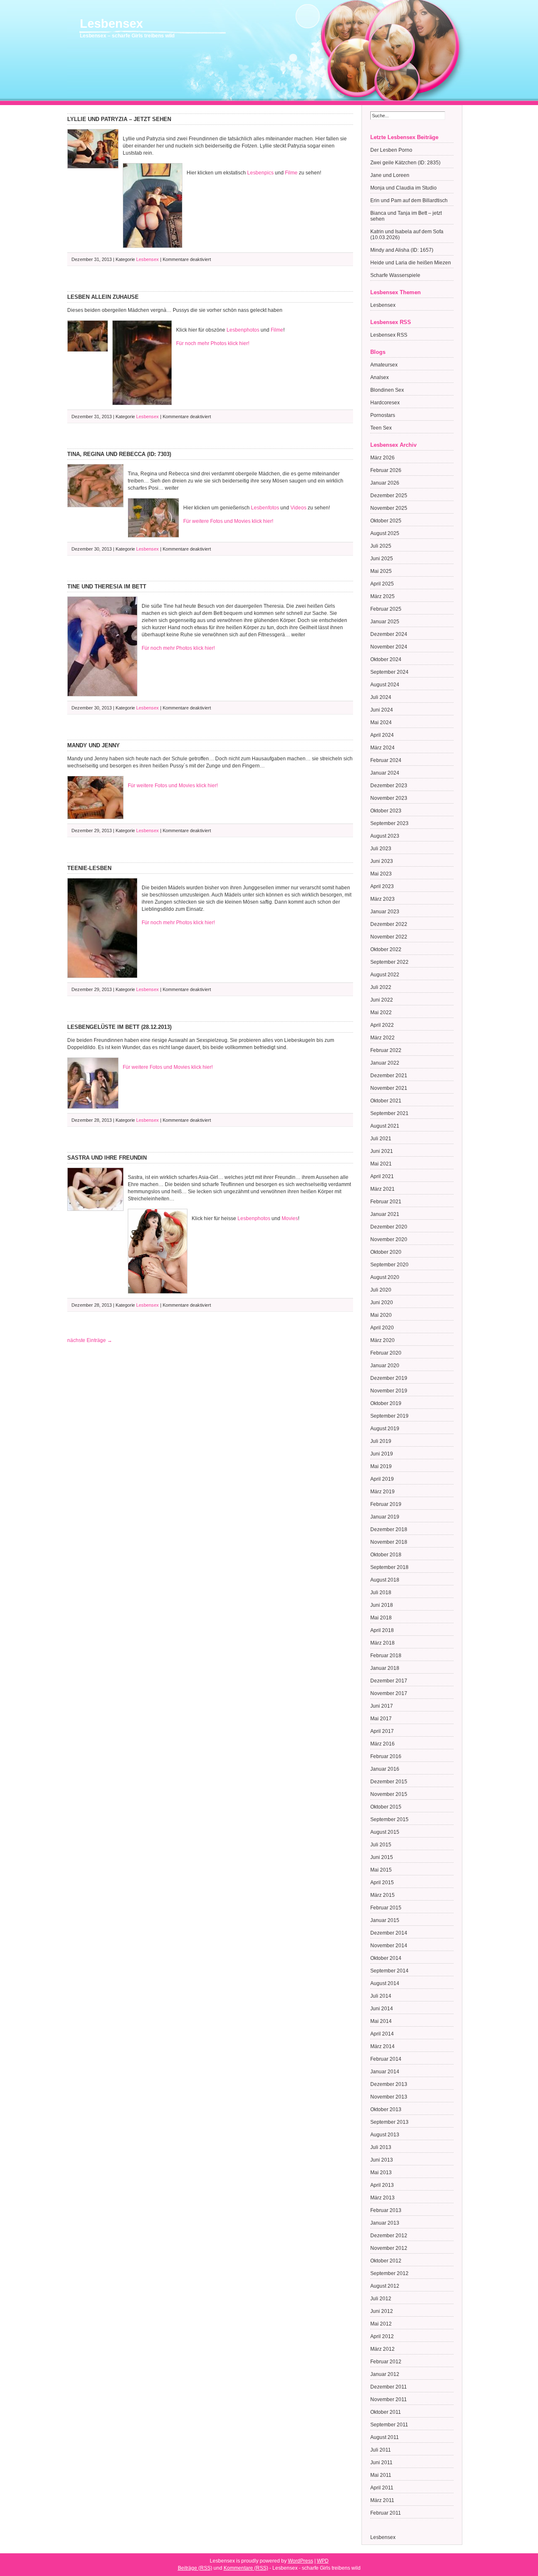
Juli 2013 (381, 2147)
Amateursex (384, 365)
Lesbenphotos (243, 330)
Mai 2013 (381, 2173)
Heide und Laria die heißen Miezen (411, 263)
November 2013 (389, 2097)
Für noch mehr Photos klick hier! (213, 343)
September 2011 (389, 2425)
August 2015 (385, 1832)
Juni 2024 (382, 710)
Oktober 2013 (386, 2109)
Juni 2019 (382, 1454)
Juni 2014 (382, 2009)
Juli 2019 (381, 1441)
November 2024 (389, 647)
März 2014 (382, 2046)
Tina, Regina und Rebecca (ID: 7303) (119, 454)
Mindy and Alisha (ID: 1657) (402, 250)
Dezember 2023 (389, 786)
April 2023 (382, 886)
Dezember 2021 (389, 1076)
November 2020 (389, 1239)
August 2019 (385, 1429)
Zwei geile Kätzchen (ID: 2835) (405, 163)
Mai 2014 (381, 2021)
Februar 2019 (386, 1504)
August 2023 (385, 836)
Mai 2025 (381, 571)
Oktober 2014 (386, 1958)
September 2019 (389, 1416)
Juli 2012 (381, 2299)
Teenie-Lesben (89, 868)
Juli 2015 (381, 1845)
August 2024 (385, 685)
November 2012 (389, 2248)
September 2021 (389, 1113)
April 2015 (382, 1883)
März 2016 (382, 1744)
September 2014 (389, 1971)
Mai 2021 (381, 1164)
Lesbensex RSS (389, 335)
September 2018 (389, 1567)
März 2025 (382, 596)
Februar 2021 (386, 1202)
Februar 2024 (386, 760)
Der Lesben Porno (391, 150)
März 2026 (382, 458)
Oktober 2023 (386, 811)
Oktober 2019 (386, 1403)
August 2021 (385, 1126)
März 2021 (382, 1189)
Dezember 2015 (389, 1782)
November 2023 (389, 798)
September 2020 (389, 1265)
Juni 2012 (382, 2311)
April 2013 (382, 2185)
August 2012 (385, 2286)
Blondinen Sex (387, 390)
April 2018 (382, 1630)
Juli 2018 (381, 1593)
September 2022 (389, 962)
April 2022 (382, 1025)
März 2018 (382, 1643)
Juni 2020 (382, 1303)
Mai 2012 (381, 2324)
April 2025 (382, 584)
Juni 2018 (382, 1605)
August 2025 (385, 533)
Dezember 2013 (389, 2084)
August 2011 (385, 2437)
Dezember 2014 (389, 1933)
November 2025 (389, 508)
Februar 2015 (386, 1908)
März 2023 (382, 899)
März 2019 (382, 1492)
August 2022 (385, 975)
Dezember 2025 (389, 496)
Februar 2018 (386, 1656)
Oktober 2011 (386, 2412)
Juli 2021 (381, 1139)
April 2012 (382, 2336)
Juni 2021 (382, 1151)
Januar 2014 (385, 2072)
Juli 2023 (381, 849)
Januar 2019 (385, 1517)
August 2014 (385, 1983)
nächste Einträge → (90, 1340)
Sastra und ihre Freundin (107, 1158)
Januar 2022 (385, 1063)
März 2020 (382, 1340)
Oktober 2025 (386, 521)
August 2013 (385, 2135)
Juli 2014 (381, 1996)
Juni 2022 (382, 1000)
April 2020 (382, 1328)
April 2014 (382, 2034)
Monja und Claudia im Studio (403, 188)
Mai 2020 (381, 1315)
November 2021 (389, 1088)
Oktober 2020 (386, 1252)
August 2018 (385, 1580)
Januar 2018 (385, 1668)
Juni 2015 (382, 1857)
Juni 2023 (382, 861)
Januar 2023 (385, 912)
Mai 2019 (381, 1466)
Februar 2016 (386, 1756)
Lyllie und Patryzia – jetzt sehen (119, 119)
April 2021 (382, 1176)
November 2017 (389, 1693)
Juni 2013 (382, 2160)
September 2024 (389, 672)
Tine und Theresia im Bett (107, 587)
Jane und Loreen (390, 175)
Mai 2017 (381, 1719)
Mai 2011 (381, 2475)
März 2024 (382, 748)
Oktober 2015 (386, 1807)
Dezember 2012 (389, 2236)
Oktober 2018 (386, 1555)
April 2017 (382, 1731)
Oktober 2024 (386, 659)
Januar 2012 (385, 2374)
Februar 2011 (386, 2513)
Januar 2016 (385, 1769)
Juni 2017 (382, 1706)
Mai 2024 (381, 722)
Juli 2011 (381, 2450)
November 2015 (389, 1794)
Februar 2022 (386, 1050)
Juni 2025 (382, 559)
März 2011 (382, 2500)
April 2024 (382, 735)
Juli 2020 (381, 1290)
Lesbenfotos (265, 508)
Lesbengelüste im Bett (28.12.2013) (119, 1027)
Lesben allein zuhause (103, 297)
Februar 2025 (386, 609)
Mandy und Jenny (94, 745)
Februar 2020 (386, 1353)
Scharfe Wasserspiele (395, 275)
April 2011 (382, 2488)
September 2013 (389, 2122)
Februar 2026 (386, 470)
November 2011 (389, 2399)
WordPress (301, 2561)
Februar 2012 (386, 2362)
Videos (298, 508)
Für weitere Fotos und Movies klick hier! (228, 521)
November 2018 (389, 1542)
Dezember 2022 (389, 924)
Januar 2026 (385, 483)
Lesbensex (111, 24)
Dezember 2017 (389, 1681)
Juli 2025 (381, 546)
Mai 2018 (381, 1618)
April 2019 (382, 1479)
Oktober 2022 (386, 949)
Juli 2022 (381, 987)
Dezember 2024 (389, 634)
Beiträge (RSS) (195, 2568)
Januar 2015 (385, 1920)
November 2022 (389, 937)
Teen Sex (381, 428)
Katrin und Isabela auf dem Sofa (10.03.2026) (407, 235)
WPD (323, 2561)
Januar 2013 (385, 2223)
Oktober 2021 (386, 1101)
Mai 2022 (381, 1012)
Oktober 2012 (386, 2261)
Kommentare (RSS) (246, 2568)
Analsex (380, 377)
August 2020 (385, 1277)
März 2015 (382, 1895)
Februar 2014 (386, 2059)
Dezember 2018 (389, 1529)
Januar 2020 (385, 1366)
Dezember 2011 (389, 2387)
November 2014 (389, 1946)
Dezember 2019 (389, 1378)
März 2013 (382, 2198)
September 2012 (389, 2273)
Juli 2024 (381, 697)
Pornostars (383, 415)
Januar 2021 (385, 1214)
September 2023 (389, 823)
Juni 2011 (381, 2463)
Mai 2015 (381, 1870)
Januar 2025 (385, 622)
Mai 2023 (381, 874)
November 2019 (389, 1391)
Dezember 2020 (389, 1227)
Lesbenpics (260, 173)
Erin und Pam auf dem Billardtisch (409, 200)
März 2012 (382, 2349)
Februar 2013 (386, 2210)
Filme (291, 173)
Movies (290, 1218)
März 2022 (382, 1038)
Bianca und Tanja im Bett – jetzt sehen (406, 216)
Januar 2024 (385, 773)
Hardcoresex (385, 403)
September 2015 (389, 1819)
